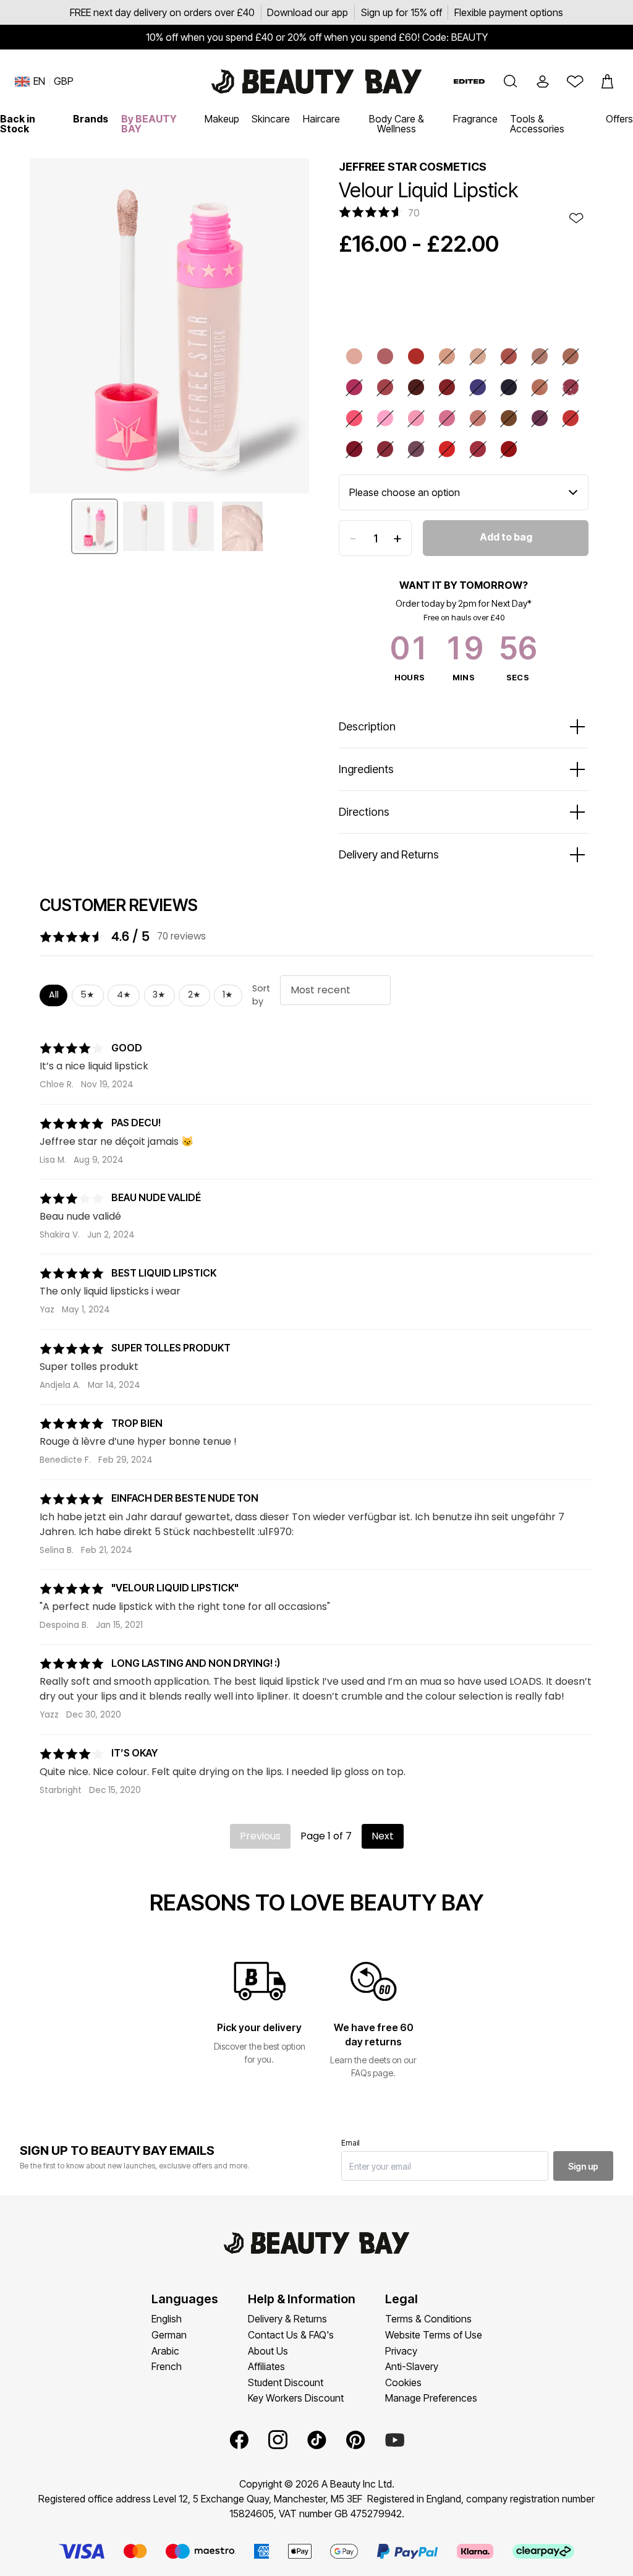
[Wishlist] (575, 82)
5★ (87, 995)
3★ (159, 995)
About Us (268, 2351)
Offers (619, 119)
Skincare (271, 119)
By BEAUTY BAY (149, 124)
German (169, 2335)
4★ (124, 995)
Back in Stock (18, 124)
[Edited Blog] (469, 81)
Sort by (261, 995)
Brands (91, 119)
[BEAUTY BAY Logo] (316, 82)
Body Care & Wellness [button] (397, 124)
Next (383, 1836)
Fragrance (475, 119)
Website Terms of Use (434, 2335)
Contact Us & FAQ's (291, 2335)
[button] (511, 82)
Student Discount (286, 2382)
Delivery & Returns (287, 2319)
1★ (228, 995)
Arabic (165, 2351)
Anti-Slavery (412, 2366)
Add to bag (506, 537)
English (167, 2319)
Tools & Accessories (537, 124)
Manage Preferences (431, 2398)
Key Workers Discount (296, 2398)
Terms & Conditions (428, 2319)
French (167, 2366)
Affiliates (266, 2366)
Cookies (403, 2382)
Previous (260, 1836)
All (54, 995)
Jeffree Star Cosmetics (413, 167)
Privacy (401, 2351)
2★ (194, 995)
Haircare (321, 119)
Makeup (222, 119)
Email (350, 2143)
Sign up (583, 2166)
